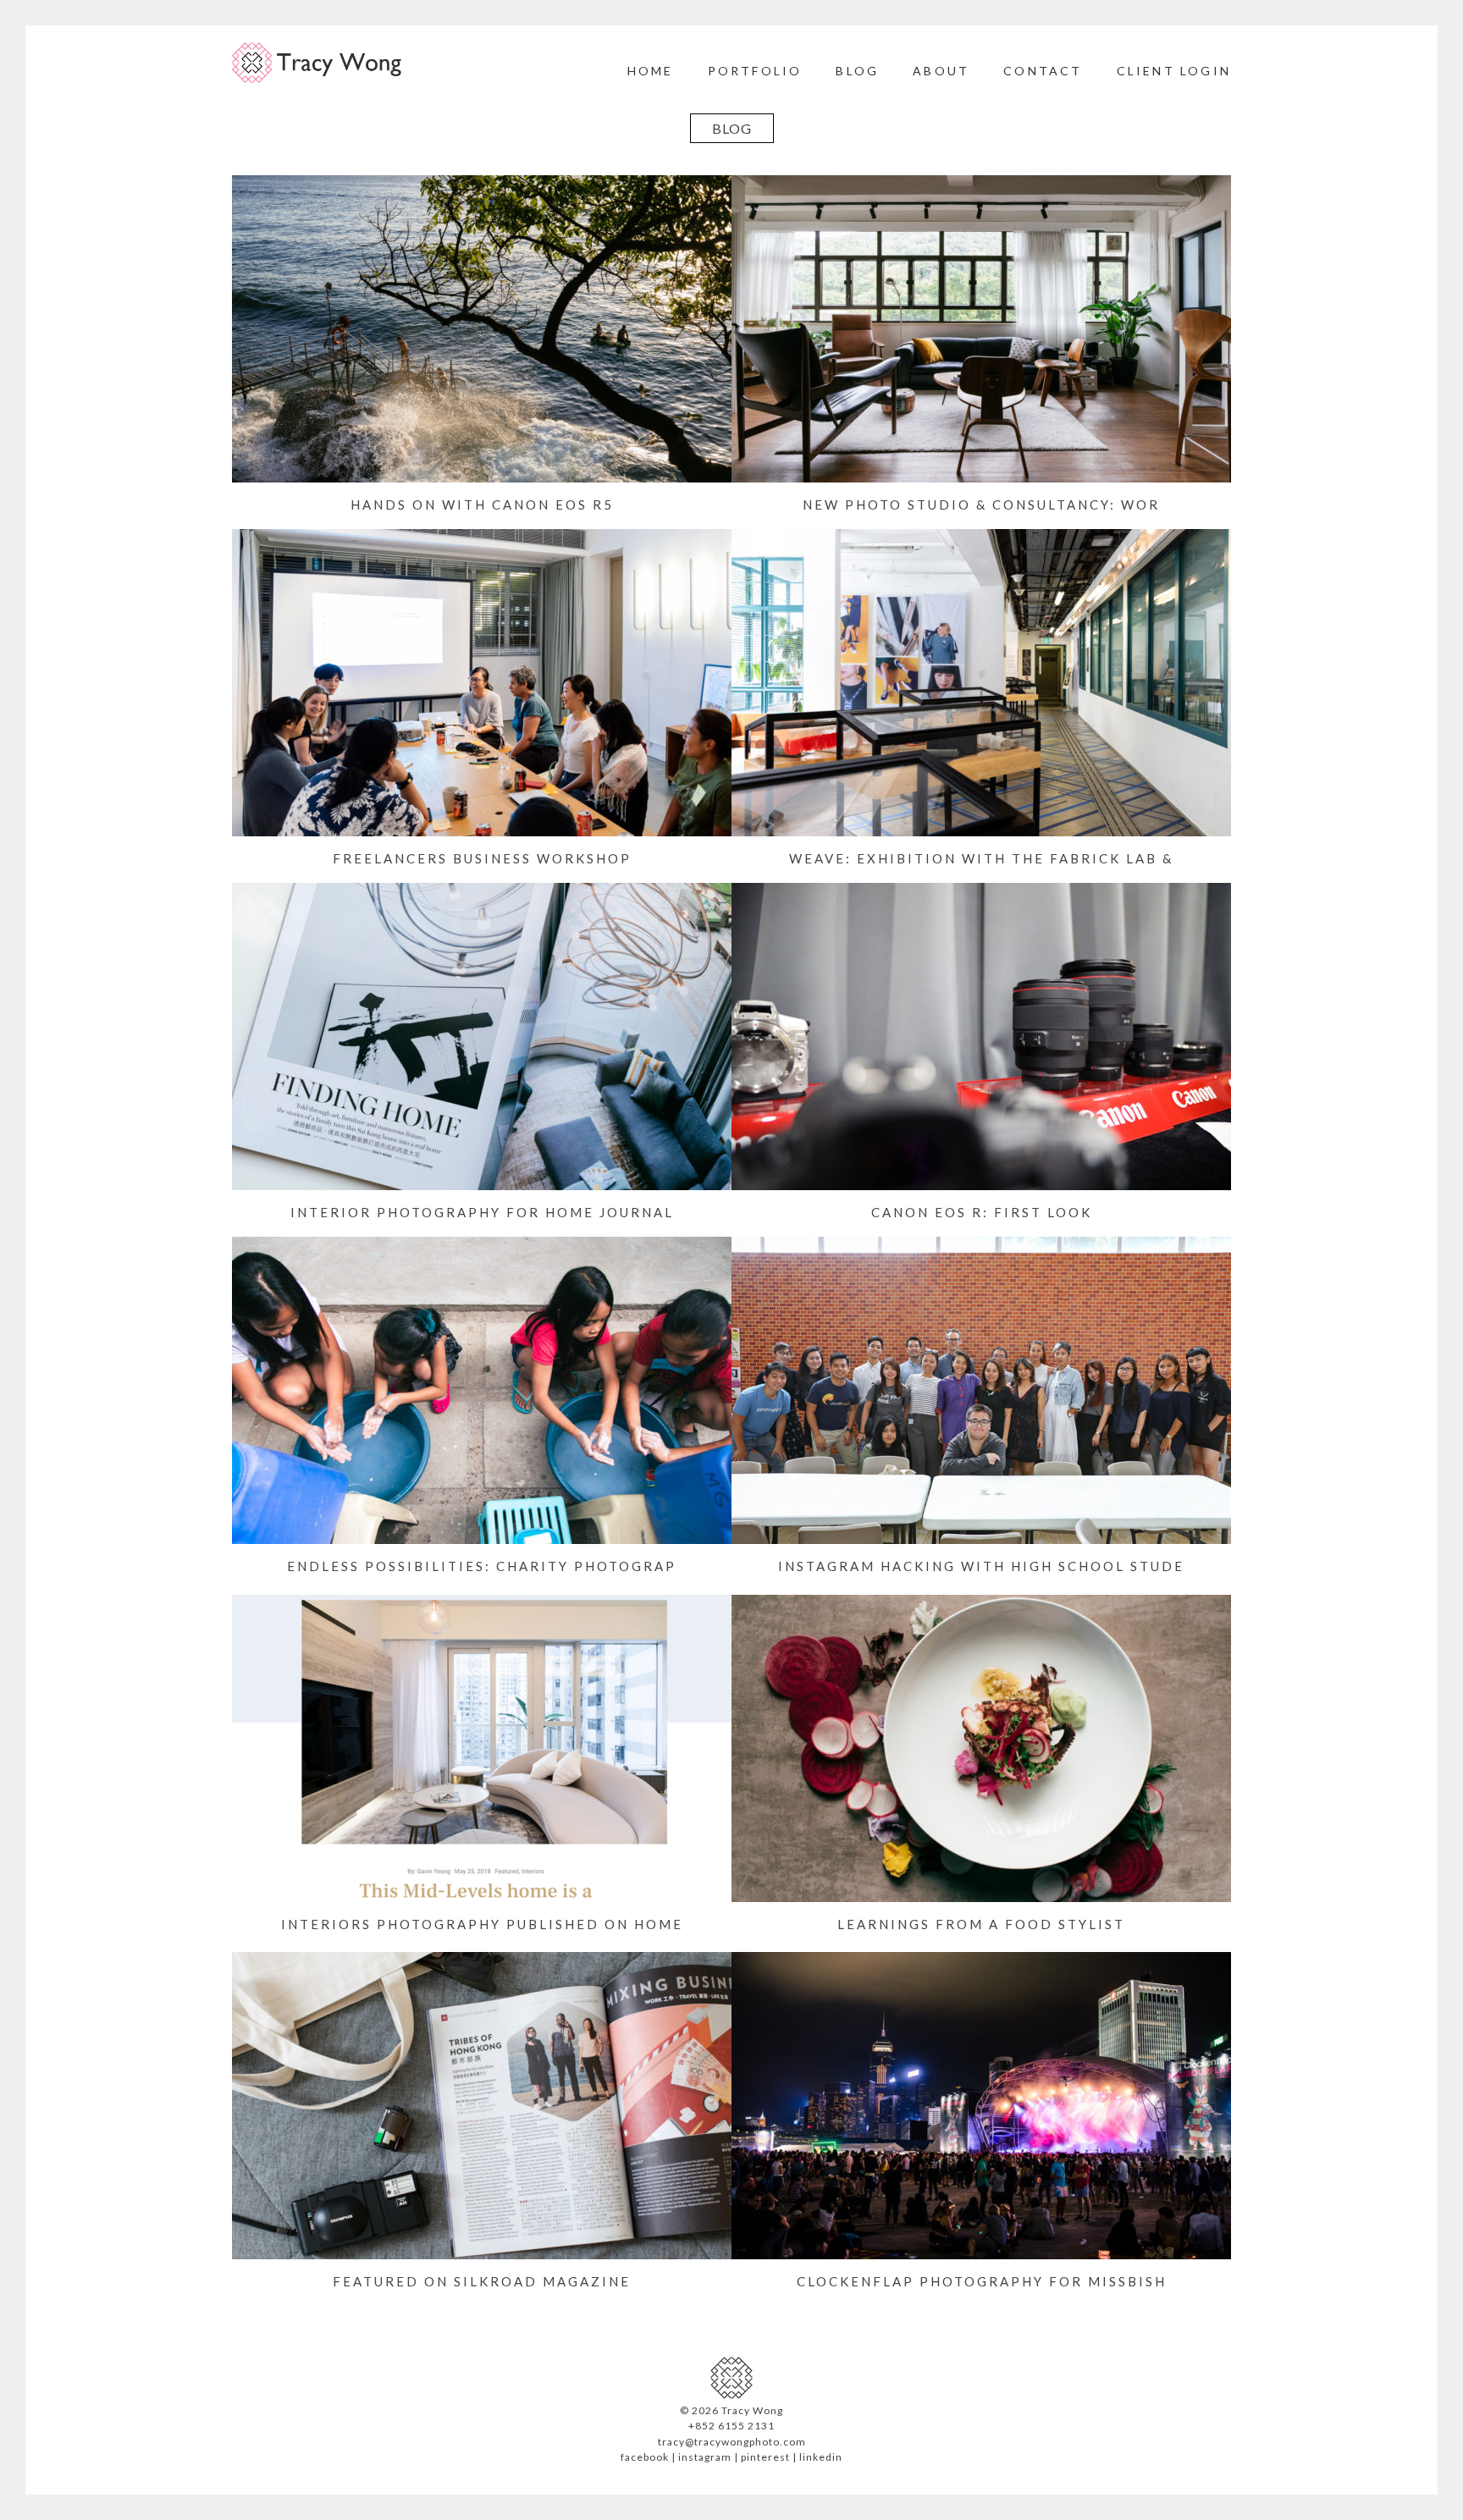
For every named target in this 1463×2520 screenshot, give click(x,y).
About (941, 71)
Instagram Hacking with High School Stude (981, 1566)
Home (651, 71)
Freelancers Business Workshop (482, 858)
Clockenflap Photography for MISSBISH (982, 2281)
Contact (1043, 71)
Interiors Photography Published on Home (482, 1924)
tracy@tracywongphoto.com (732, 2442)
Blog (857, 71)
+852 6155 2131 (731, 2426)
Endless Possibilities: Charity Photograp (482, 1566)
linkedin (821, 2457)
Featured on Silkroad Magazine (482, 2281)
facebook (645, 2457)
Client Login (1174, 71)
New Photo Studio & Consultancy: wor (981, 505)
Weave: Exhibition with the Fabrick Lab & (981, 858)
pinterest (765, 2457)
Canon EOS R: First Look (982, 1212)
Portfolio (755, 71)
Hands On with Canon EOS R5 (482, 505)
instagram (705, 2457)
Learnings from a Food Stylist (981, 1924)
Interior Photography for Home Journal (482, 1212)
